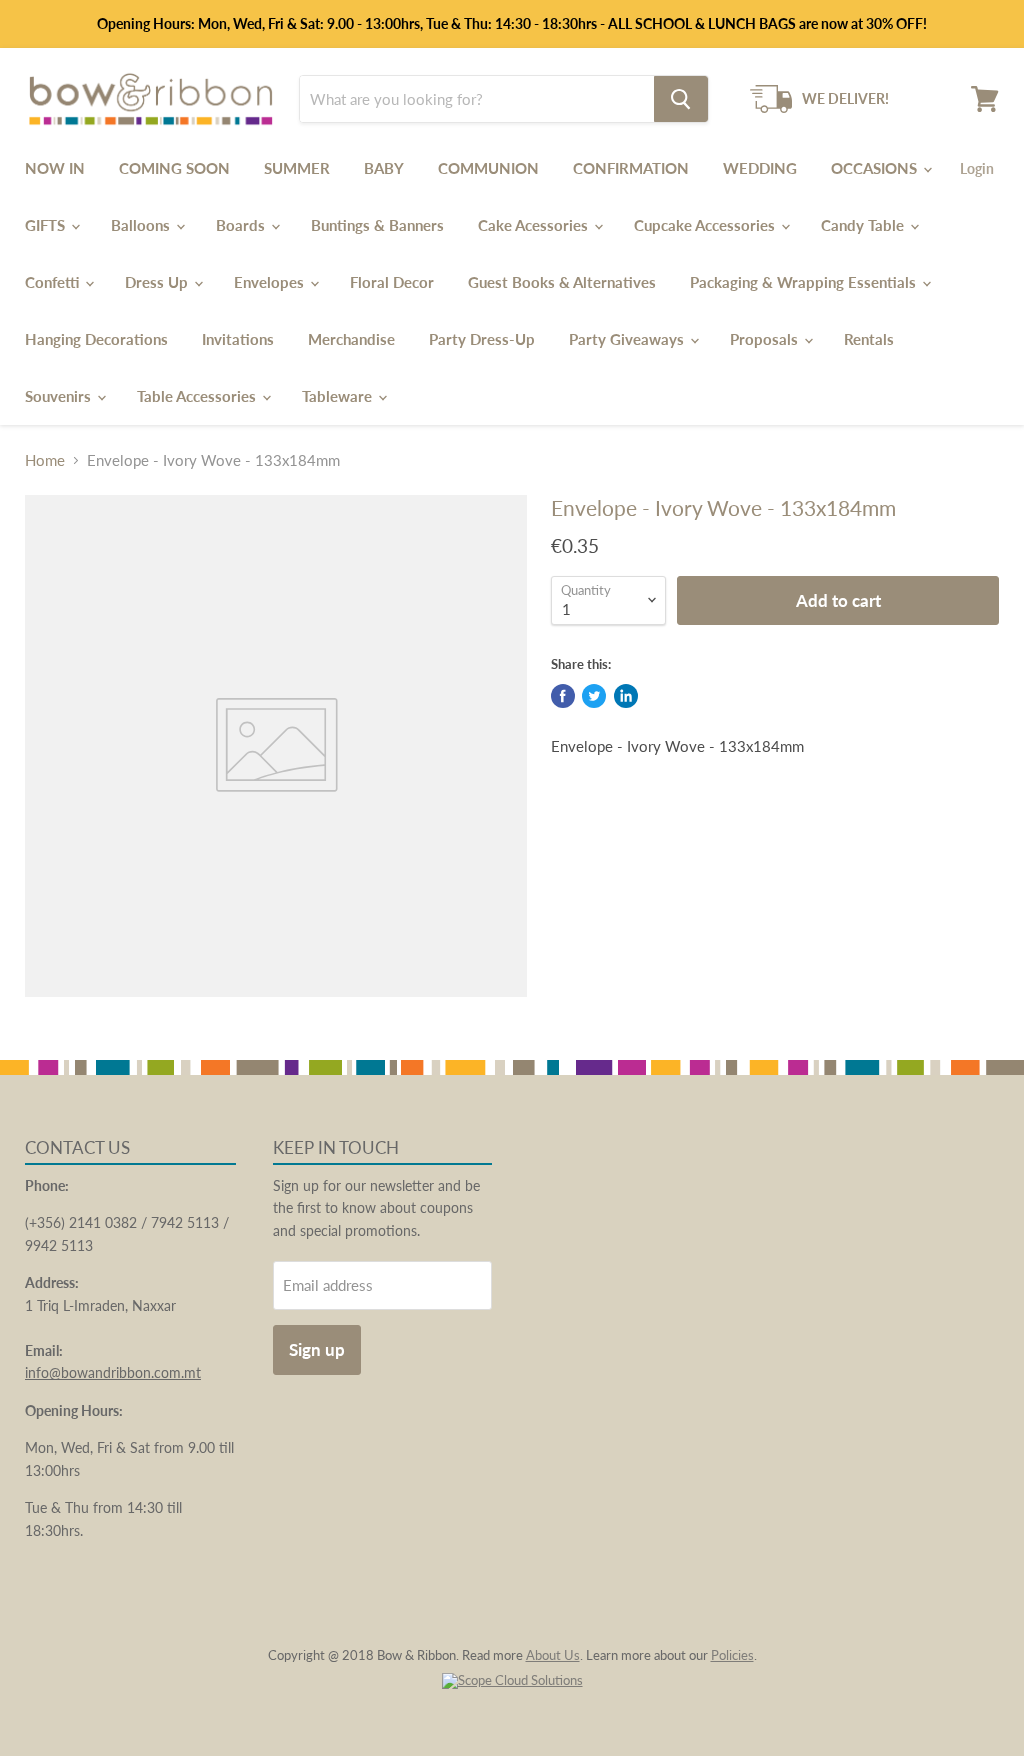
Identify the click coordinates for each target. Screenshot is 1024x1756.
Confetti (54, 282)
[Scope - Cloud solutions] (512, 1680)
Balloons (142, 225)
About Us (553, 1655)
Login (977, 168)
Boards (242, 225)
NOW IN (55, 168)
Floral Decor (392, 282)
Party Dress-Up (482, 339)
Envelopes (271, 282)
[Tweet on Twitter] (594, 696)
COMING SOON (174, 168)
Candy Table (864, 225)
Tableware (339, 396)
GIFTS (47, 225)
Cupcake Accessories (706, 225)
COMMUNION (488, 168)
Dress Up (158, 282)
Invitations (238, 339)
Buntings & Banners (377, 225)
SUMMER (297, 168)
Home (45, 460)
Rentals (869, 339)
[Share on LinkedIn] (626, 696)
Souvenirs (60, 396)
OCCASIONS (876, 168)
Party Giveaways (628, 339)
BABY (384, 168)
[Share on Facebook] (563, 696)
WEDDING (760, 168)
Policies (732, 1655)
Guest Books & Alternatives (562, 282)
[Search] (681, 99)
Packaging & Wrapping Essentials (805, 282)
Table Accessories (198, 396)
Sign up (317, 1349)
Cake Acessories (535, 225)
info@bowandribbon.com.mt (113, 1372)
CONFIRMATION (631, 168)
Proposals (766, 339)
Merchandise (351, 339)
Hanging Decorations (96, 339)
